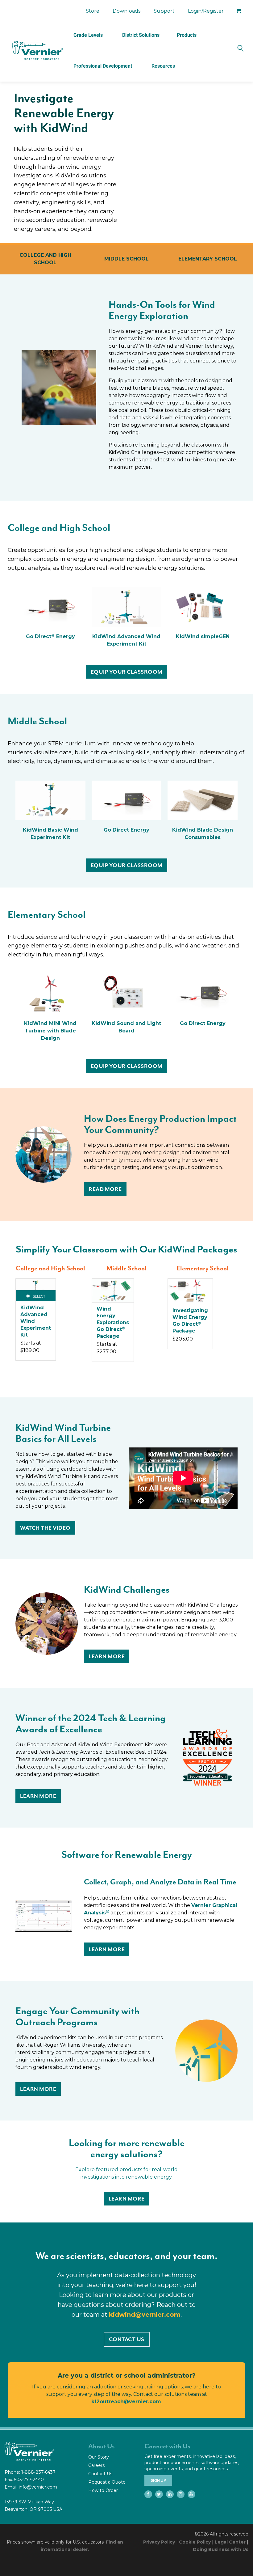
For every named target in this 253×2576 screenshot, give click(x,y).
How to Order (103, 2490)
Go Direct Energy (50, 636)
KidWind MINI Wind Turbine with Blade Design (50, 1031)
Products (187, 35)
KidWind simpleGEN (203, 636)
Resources (163, 66)
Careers (96, 2465)
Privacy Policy (159, 2542)
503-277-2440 (29, 2480)
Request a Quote (107, 2482)
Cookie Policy (195, 2542)
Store (93, 11)
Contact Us (100, 2474)
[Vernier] (37, 51)
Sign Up (158, 2481)
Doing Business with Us (221, 2549)
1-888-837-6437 (38, 2472)
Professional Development (103, 66)
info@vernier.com (38, 2487)
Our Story (99, 2457)
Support (164, 11)
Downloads (126, 11)
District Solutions (141, 35)
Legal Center (230, 2542)
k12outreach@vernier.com (126, 2402)
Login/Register (206, 11)
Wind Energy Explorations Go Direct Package (113, 1322)
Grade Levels (88, 35)
